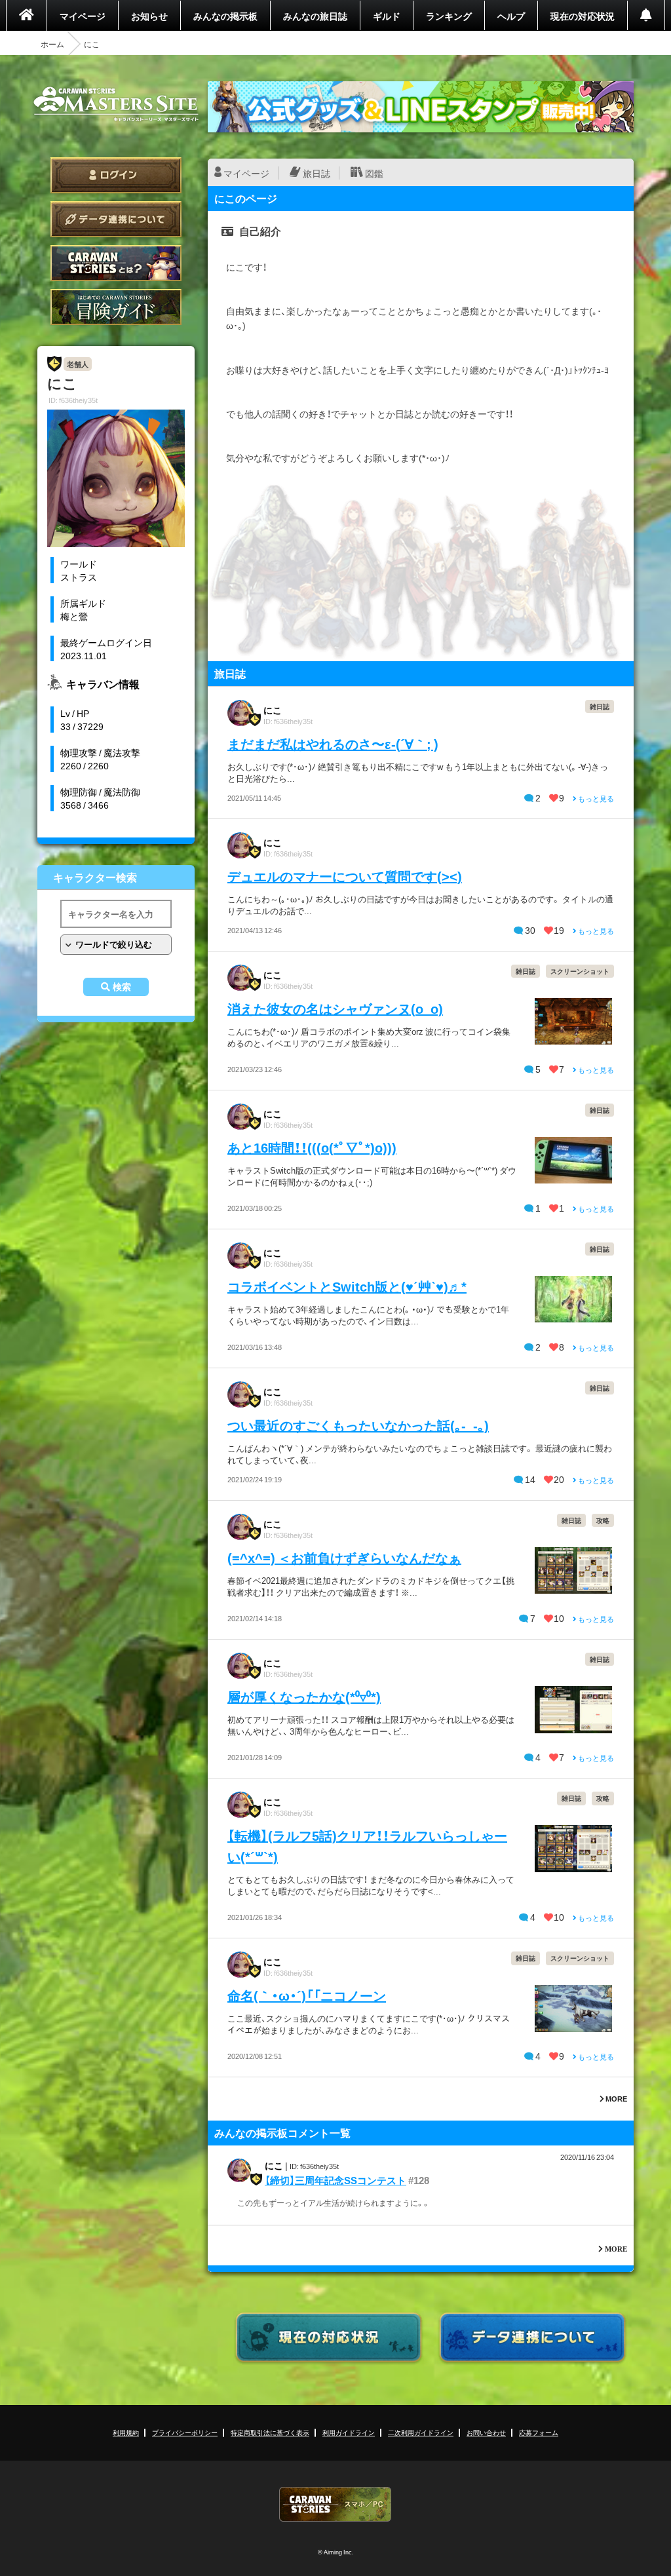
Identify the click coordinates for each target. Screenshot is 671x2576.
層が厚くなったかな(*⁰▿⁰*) (304, 1696)
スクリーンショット (580, 971)
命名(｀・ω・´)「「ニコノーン (307, 1995)
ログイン (116, 175)
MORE (616, 2099)
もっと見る (595, 798)
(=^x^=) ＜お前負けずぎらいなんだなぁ (344, 1557)
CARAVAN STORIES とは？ (116, 263)
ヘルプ (511, 16)
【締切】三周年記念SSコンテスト (335, 2180)
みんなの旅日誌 (315, 16)
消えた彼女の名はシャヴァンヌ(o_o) (335, 1008)
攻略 (603, 1520)
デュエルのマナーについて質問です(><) (345, 876)
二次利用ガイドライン (421, 2432)
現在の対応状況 (583, 16)
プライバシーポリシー (185, 2432)
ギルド (387, 16)
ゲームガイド (116, 307)
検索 (122, 987)
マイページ (83, 16)
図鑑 (374, 173)
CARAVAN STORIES (335, 2504)
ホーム (52, 44)
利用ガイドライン (349, 2432)
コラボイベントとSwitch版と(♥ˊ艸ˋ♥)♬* (347, 1286)
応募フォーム (539, 2432)
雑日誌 (600, 706)
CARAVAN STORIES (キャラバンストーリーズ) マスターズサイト (116, 104)
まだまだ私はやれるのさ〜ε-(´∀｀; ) (333, 743)
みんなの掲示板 (225, 16)
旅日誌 (316, 173)
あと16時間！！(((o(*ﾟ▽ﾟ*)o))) (312, 1147)
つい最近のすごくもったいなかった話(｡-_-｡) (358, 1425)
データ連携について (116, 219)
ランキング (449, 16)
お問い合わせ (486, 2432)
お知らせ (149, 16)
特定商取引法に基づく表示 (270, 2432)
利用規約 (126, 2432)
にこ (273, 710)
